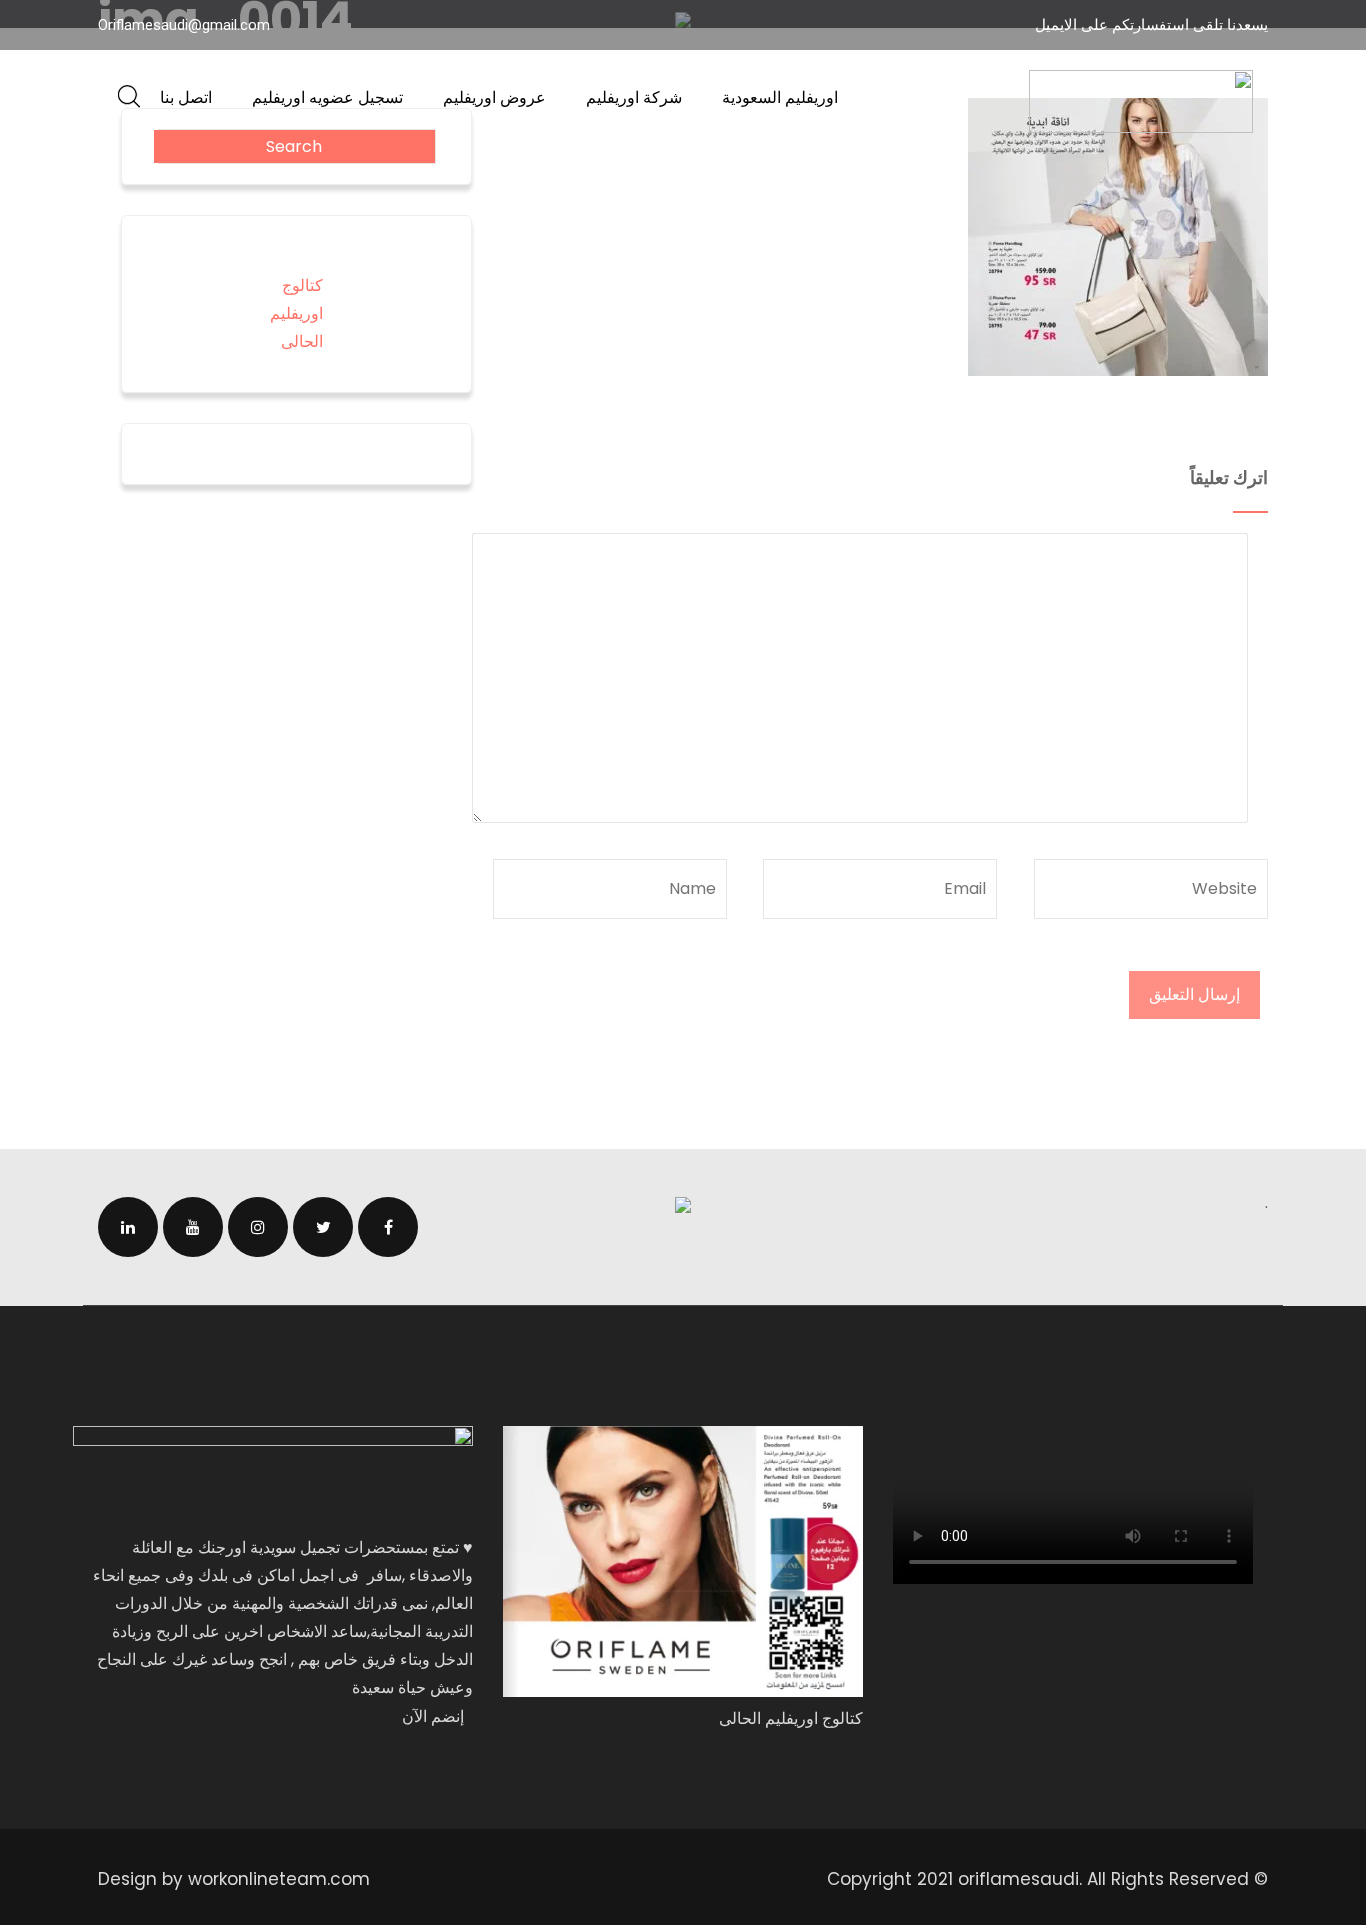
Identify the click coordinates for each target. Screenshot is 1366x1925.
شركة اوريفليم (634, 97)
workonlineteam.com (279, 1879)
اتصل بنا (186, 97)
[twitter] (323, 1227)
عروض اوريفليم (494, 97)
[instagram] (258, 1227)
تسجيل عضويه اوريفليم (327, 97)
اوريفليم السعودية (780, 97)
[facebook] (388, 1227)
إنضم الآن (433, 1716)
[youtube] (193, 1227)
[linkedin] (128, 1227)
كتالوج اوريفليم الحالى (296, 313)
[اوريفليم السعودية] (1141, 101)
